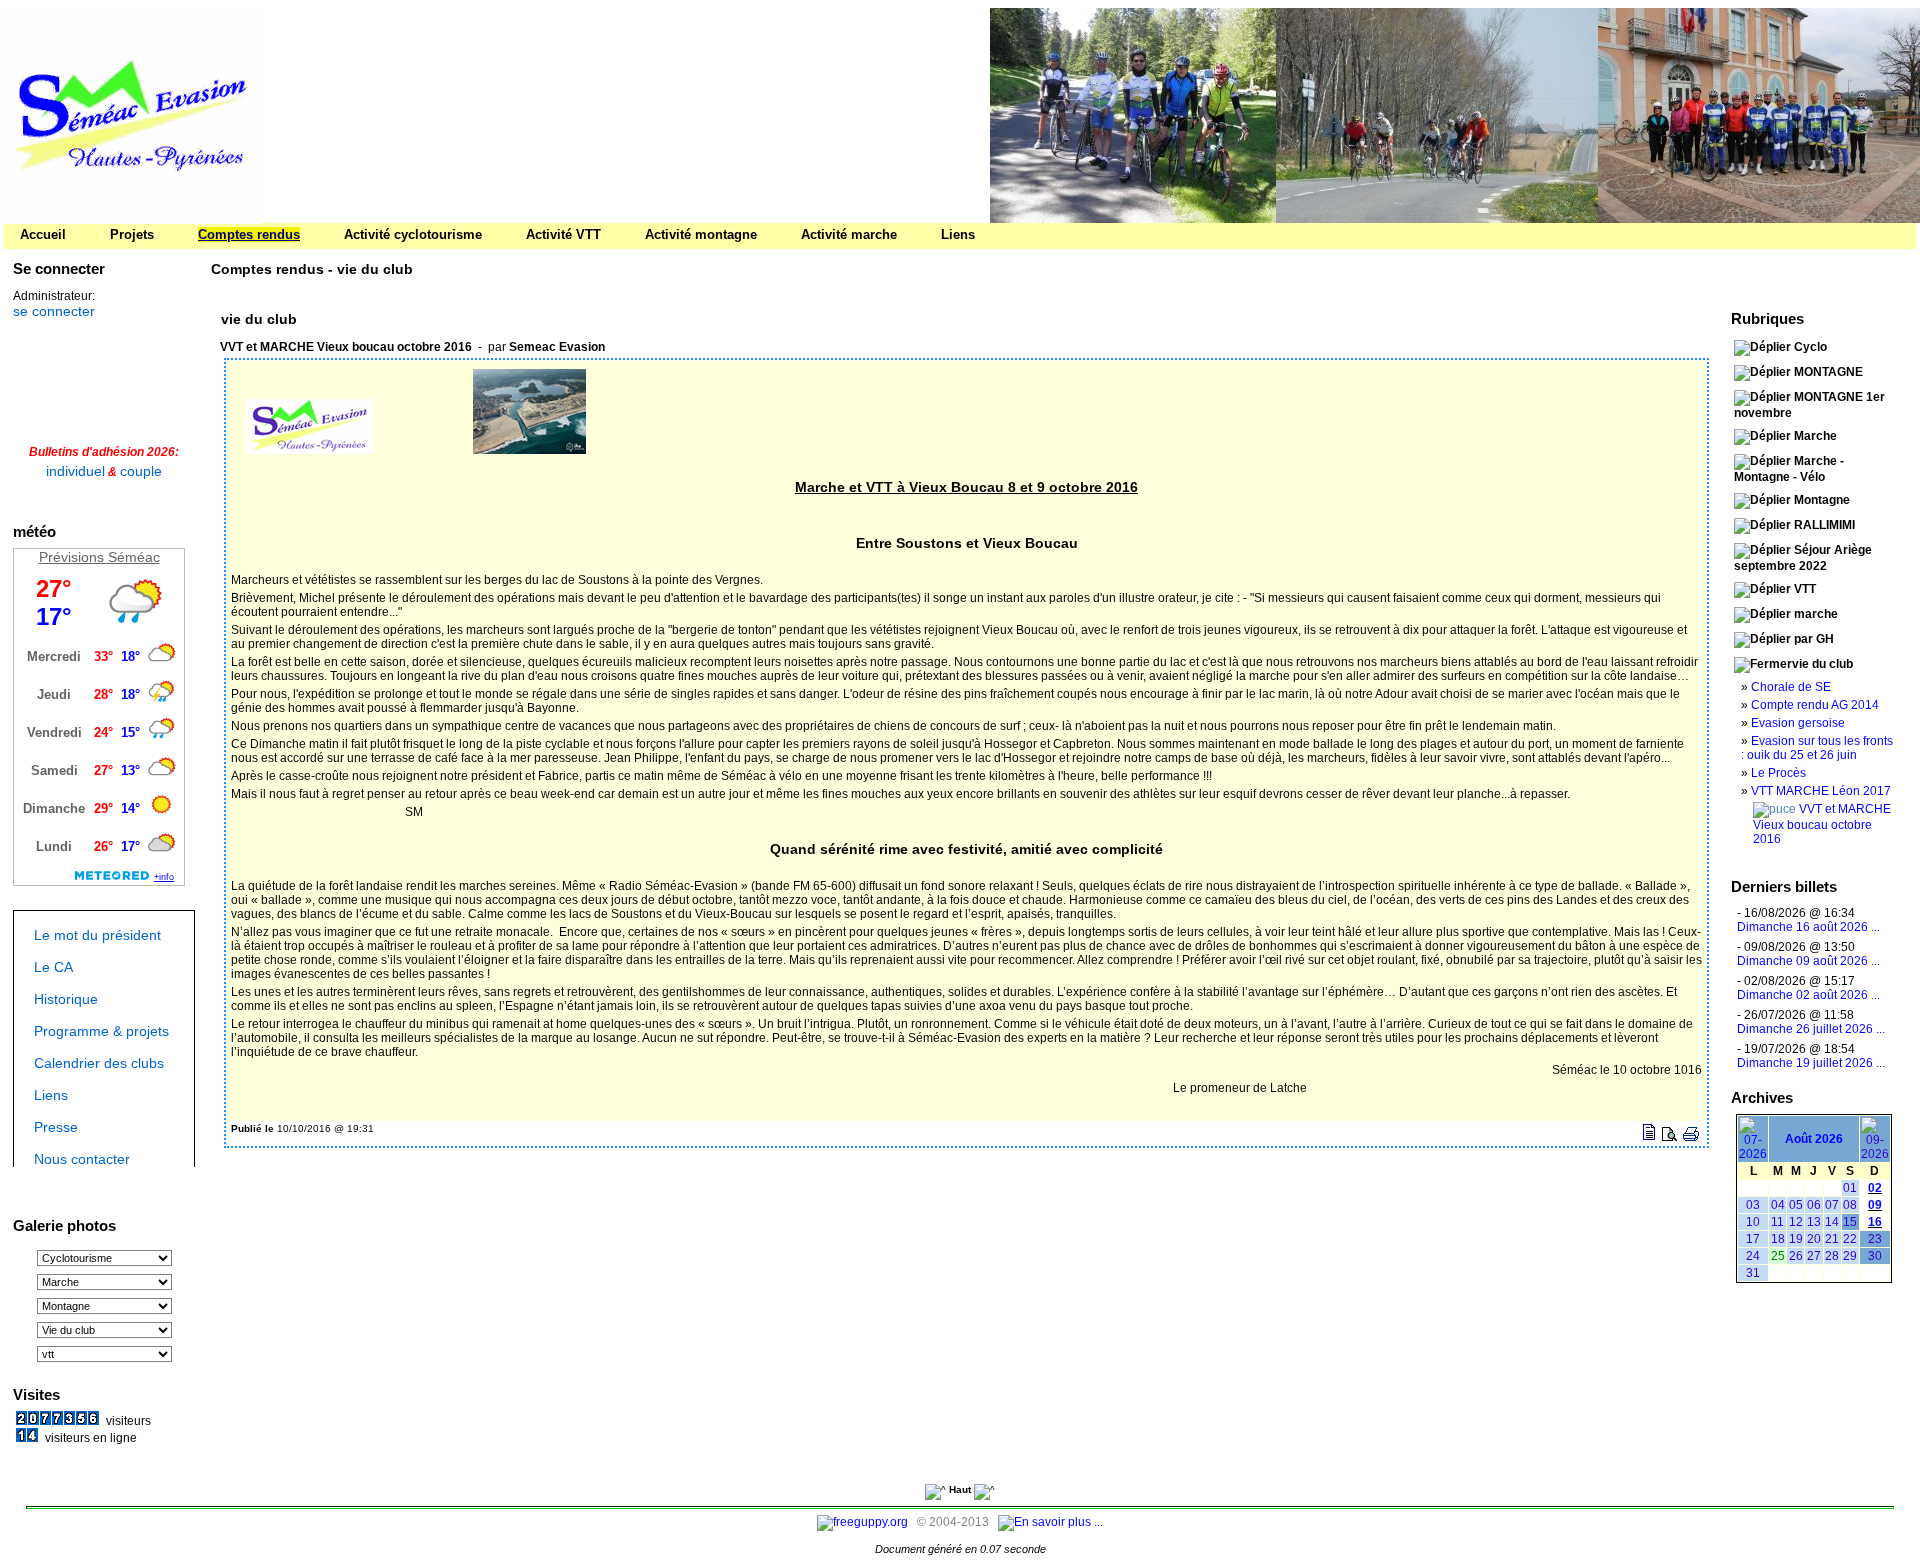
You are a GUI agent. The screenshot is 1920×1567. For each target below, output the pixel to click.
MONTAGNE (1828, 372)
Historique (66, 999)
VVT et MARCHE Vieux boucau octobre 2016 (1822, 824)
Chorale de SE (1791, 687)
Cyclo (1810, 347)
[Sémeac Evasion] (130, 217)
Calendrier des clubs (99, 1063)
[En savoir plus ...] (1052, 1522)
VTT (1805, 589)
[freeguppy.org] (864, 1522)
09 (1875, 1205)
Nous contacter (82, 1159)
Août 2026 (1814, 1139)
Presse (56, 1127)
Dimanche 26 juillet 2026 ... (1811, 1029)
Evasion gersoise (1798, 723)
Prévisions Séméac (99, 557)
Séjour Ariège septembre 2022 (1803, 558)
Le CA (53, 967)
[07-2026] (1753, 1154)
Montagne (1822, 500)
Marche (1815, 436)
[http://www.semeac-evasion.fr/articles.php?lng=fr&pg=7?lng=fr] (1455, 115)
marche (1816, 614)
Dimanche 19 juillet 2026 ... (1811, 1063)
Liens (51, 1095)
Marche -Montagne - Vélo (1789, 469)
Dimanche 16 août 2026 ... (1808, 927)
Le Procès (1778, 773)
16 (1875, 1222)
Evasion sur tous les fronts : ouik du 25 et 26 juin (1817, 748)
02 (1875, 1188)
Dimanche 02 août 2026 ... (1808, 995)
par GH (1814, 639)
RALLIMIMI (1824, 525)
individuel (75, 471)
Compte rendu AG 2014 (1815, 705)
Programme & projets (101, 1031)
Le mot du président (97, 935)
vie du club (1822, 664)
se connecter (54, 311)
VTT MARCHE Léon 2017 (1821, 791)
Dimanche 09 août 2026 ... (1808, 961)
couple (141, 471)
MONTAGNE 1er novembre (1809, 405)
